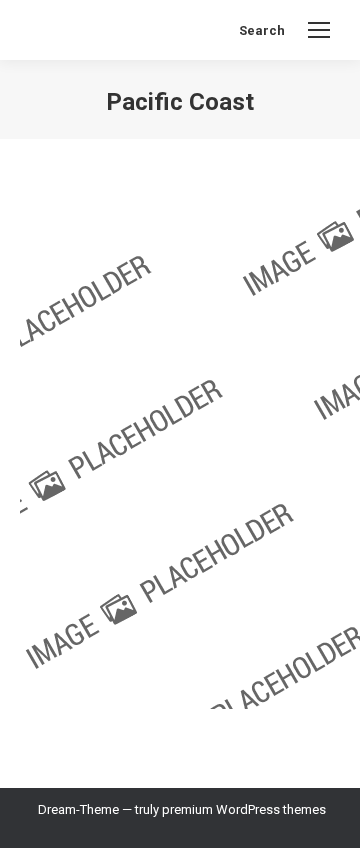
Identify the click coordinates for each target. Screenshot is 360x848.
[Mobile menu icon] (319, 30)
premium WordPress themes (244, 809)
